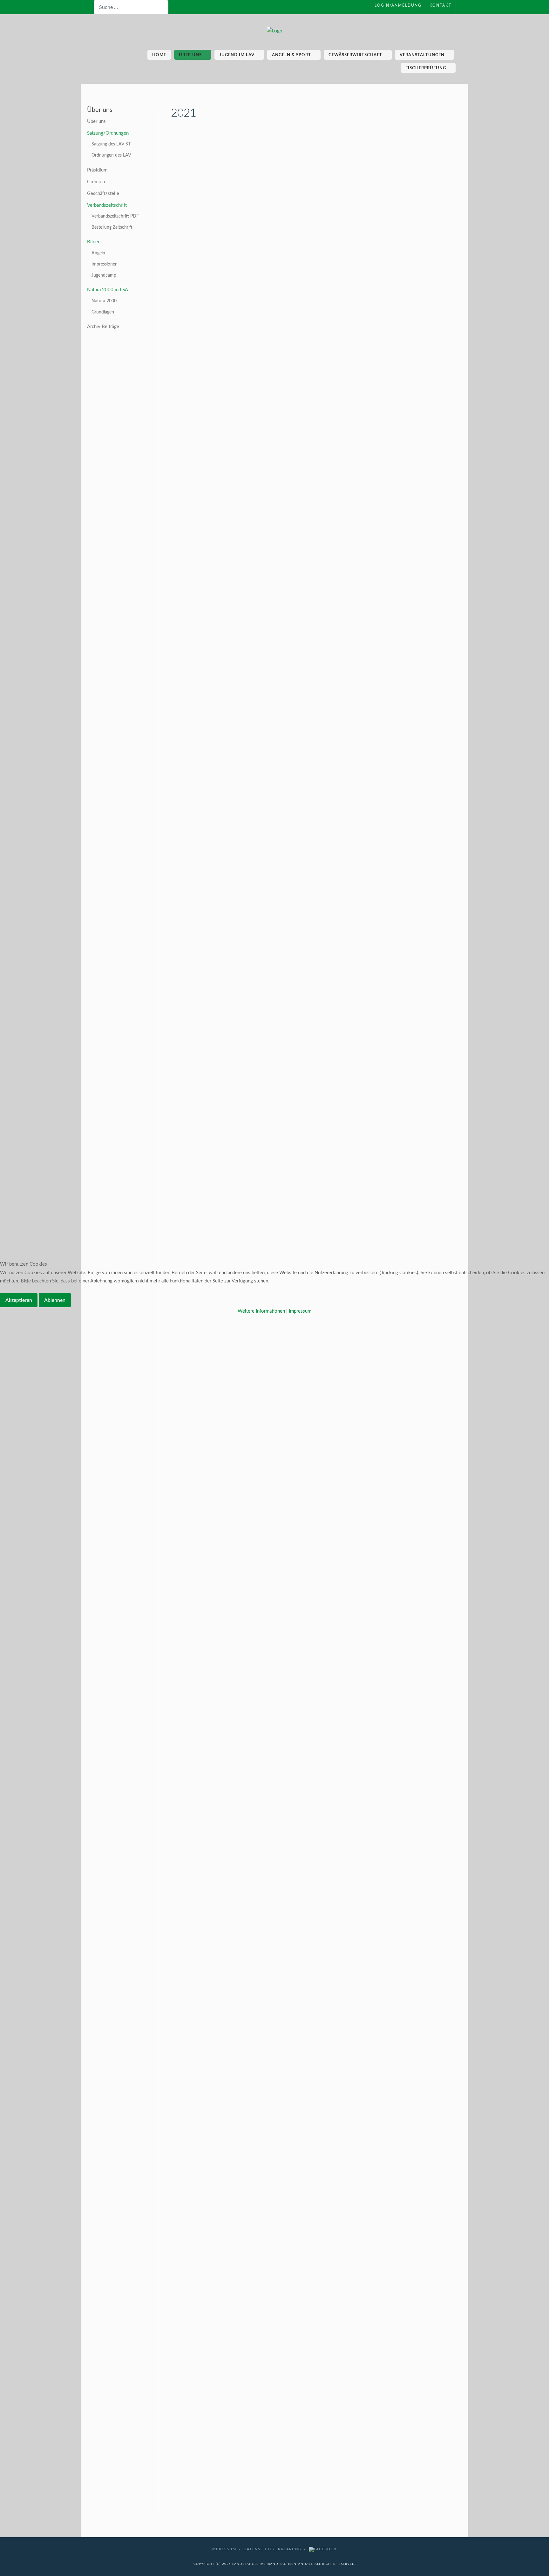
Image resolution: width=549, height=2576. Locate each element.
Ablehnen (55, 1300)
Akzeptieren (19, 1300)
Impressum (300, 1311)
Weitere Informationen (261, 1311)
